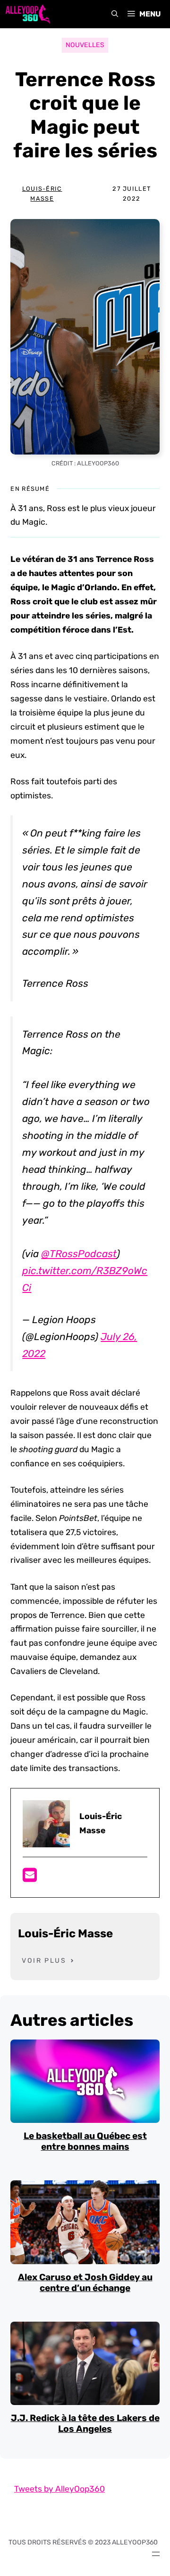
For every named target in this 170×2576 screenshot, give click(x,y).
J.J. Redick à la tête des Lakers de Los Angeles (85, 2423)
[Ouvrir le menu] (156, 2554)
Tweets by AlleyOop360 (59, 2489)
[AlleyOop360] (27, 14)
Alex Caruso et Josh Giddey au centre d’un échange (85, 2283)
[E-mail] (30, 1878)
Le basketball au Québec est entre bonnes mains (85, 2141)
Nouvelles (85, 45)
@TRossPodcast (79, 1254)
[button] (115, 14)
